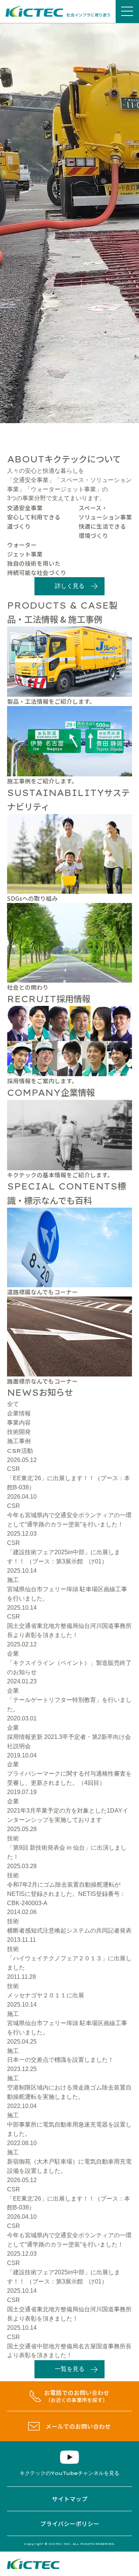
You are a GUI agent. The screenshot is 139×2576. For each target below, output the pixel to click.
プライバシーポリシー (70, 2523)
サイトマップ (70, 2499)
